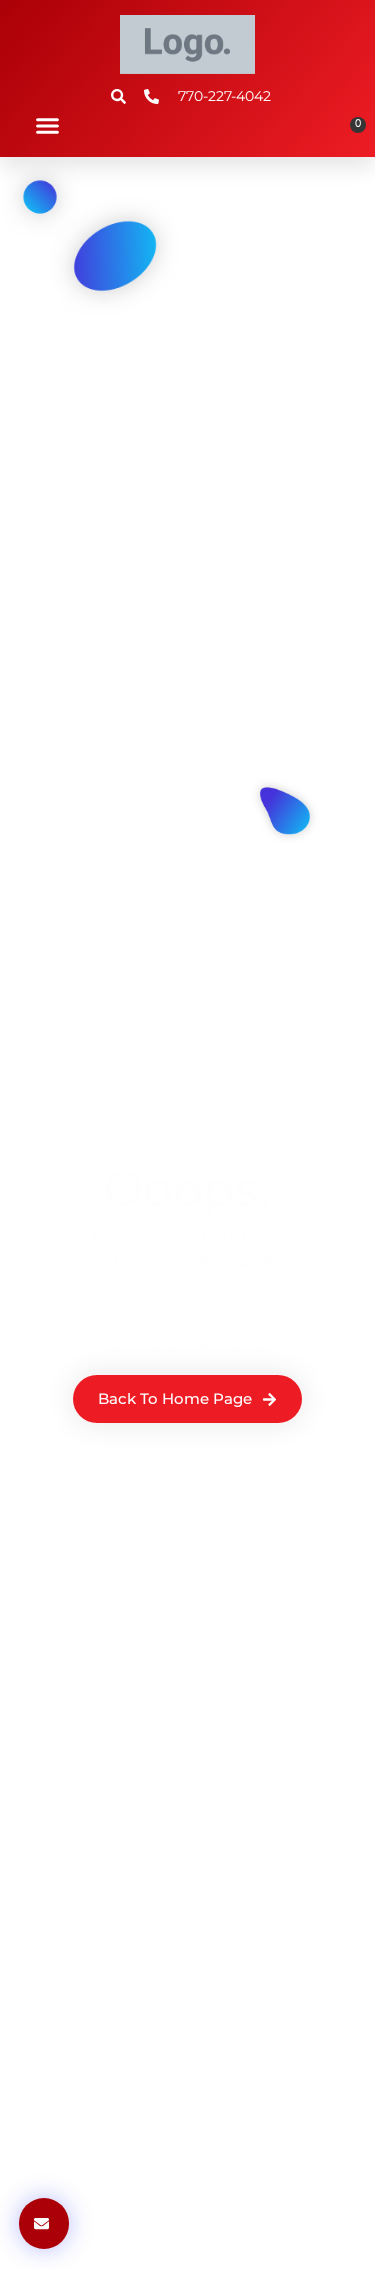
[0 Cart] (351, 132)
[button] (48, 126)
